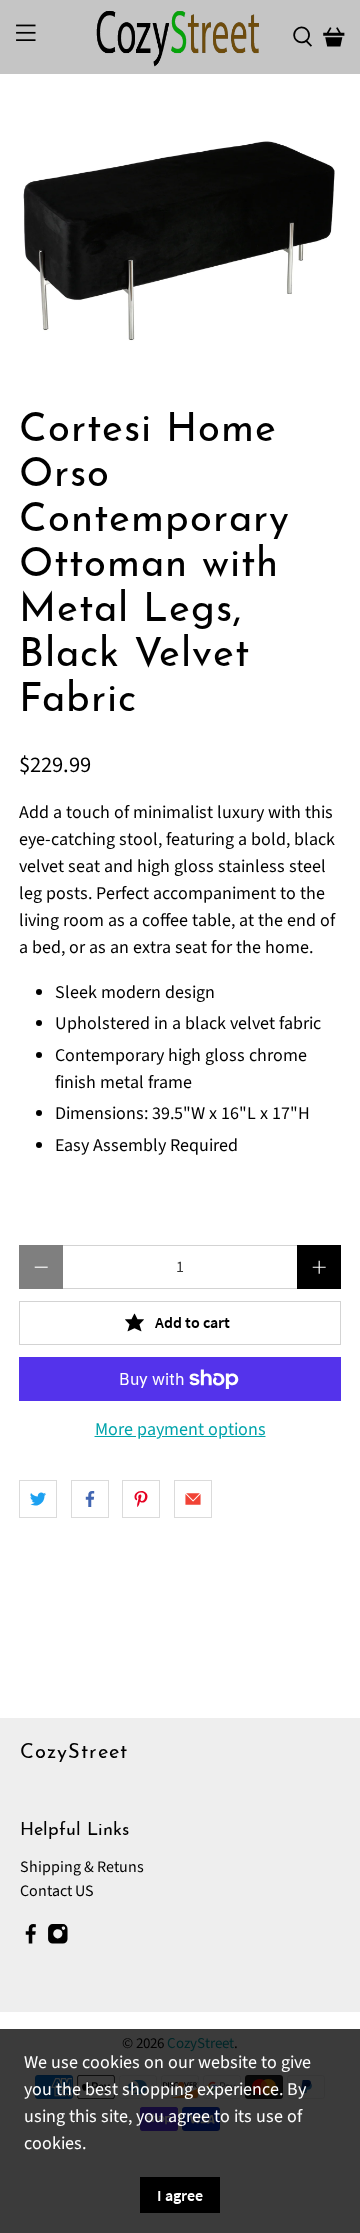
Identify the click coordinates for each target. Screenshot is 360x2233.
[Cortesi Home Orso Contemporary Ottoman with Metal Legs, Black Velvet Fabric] (180, 241)
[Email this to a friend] (193, 1499)
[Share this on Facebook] (90, 1499)
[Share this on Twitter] (38, 1499)
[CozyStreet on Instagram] (58, 1940)
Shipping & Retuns (82, 1867)
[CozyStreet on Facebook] (31, 1940)
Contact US (57, 1891)
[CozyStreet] (180, 37)
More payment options (180, 1430)
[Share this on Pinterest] (141, 1499)
